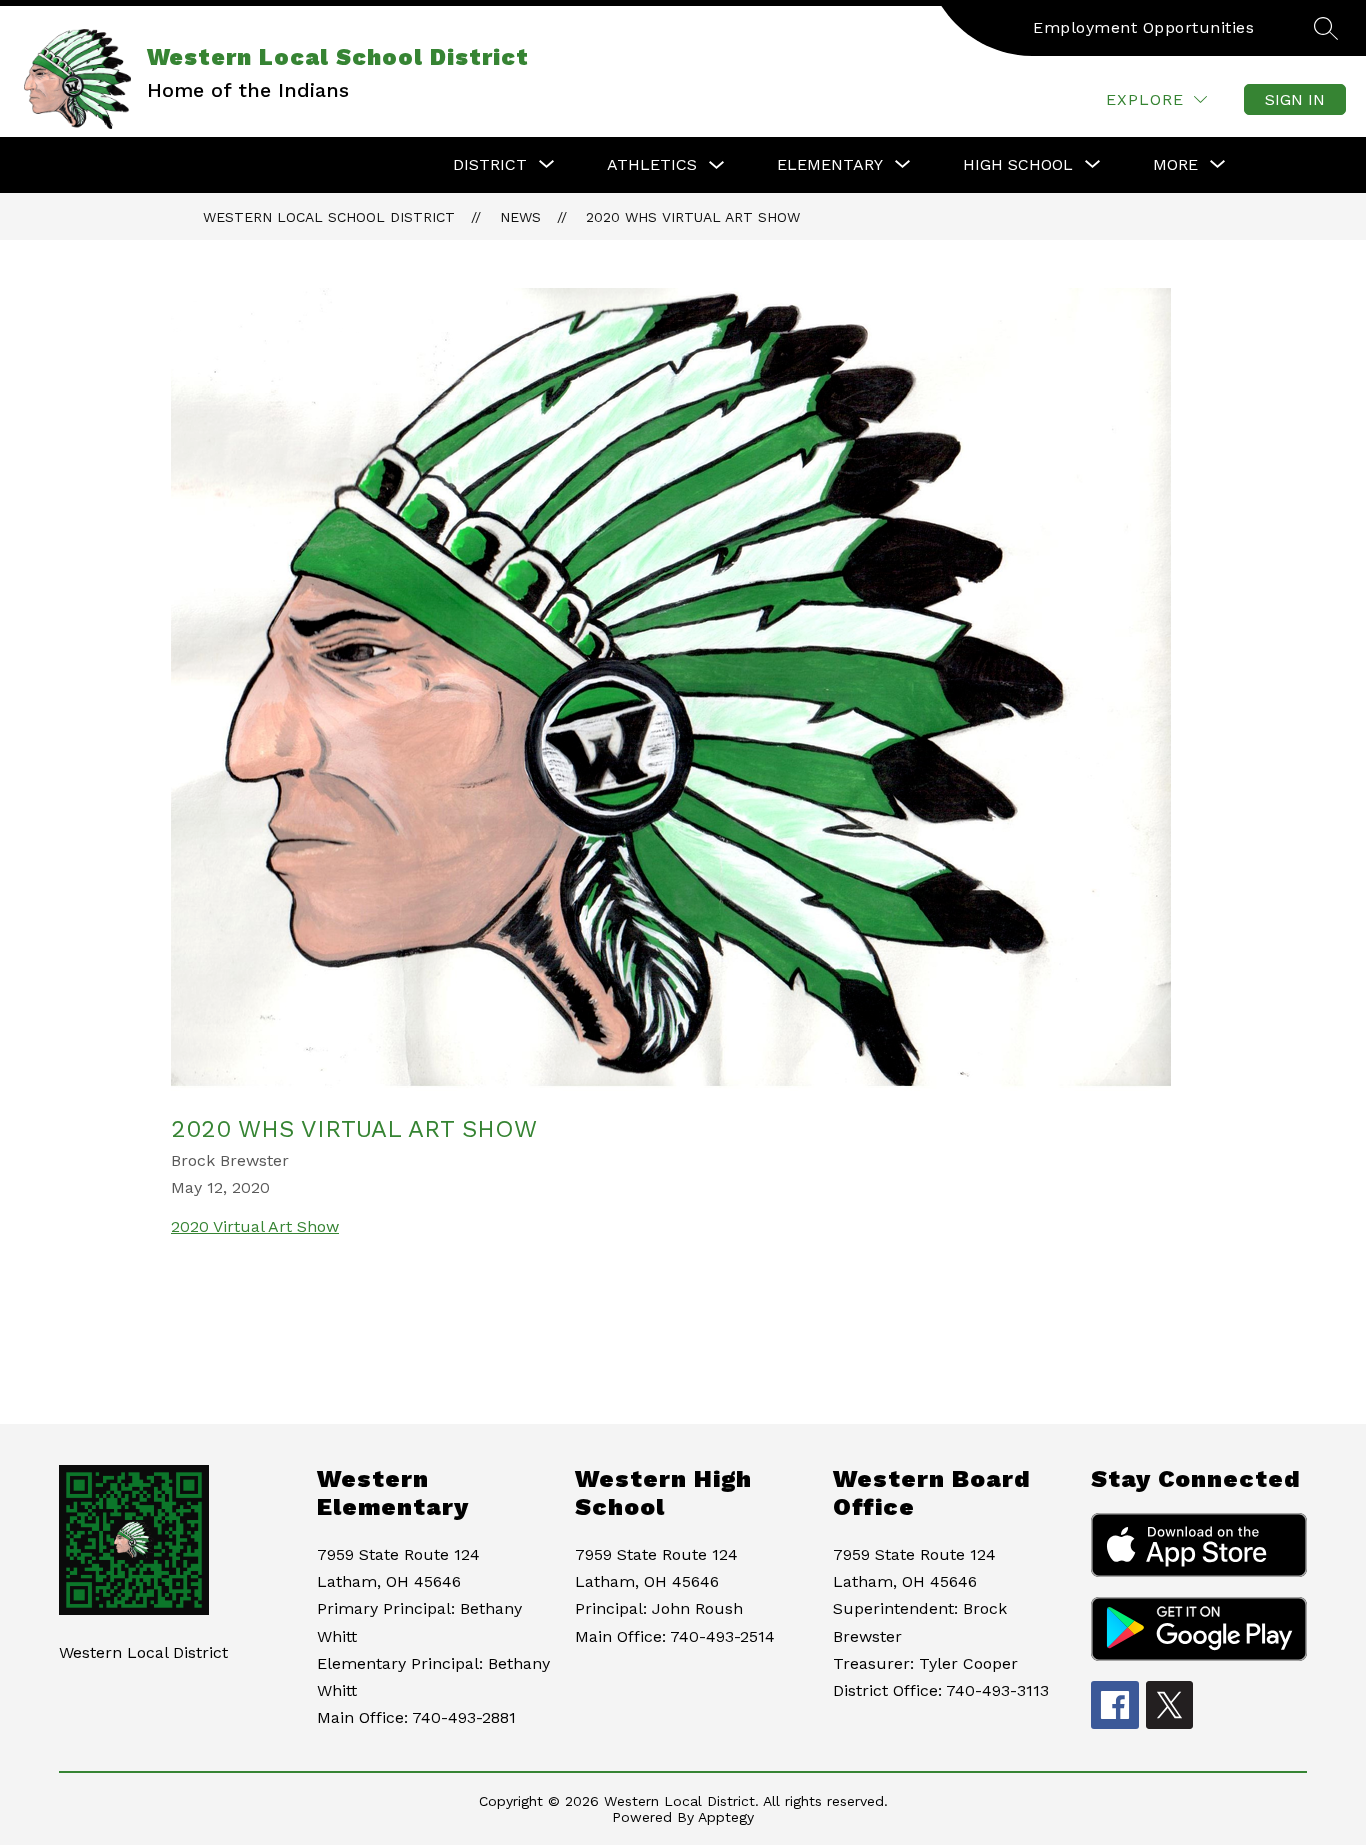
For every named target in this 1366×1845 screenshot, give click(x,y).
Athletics (652, 164)
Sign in (1295, 99)
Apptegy (726, 1817)
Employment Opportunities (1143, 27)
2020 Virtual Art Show (255, 1226)
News (520, 217)
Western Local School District (329, 217)
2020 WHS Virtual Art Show (693, 217)
